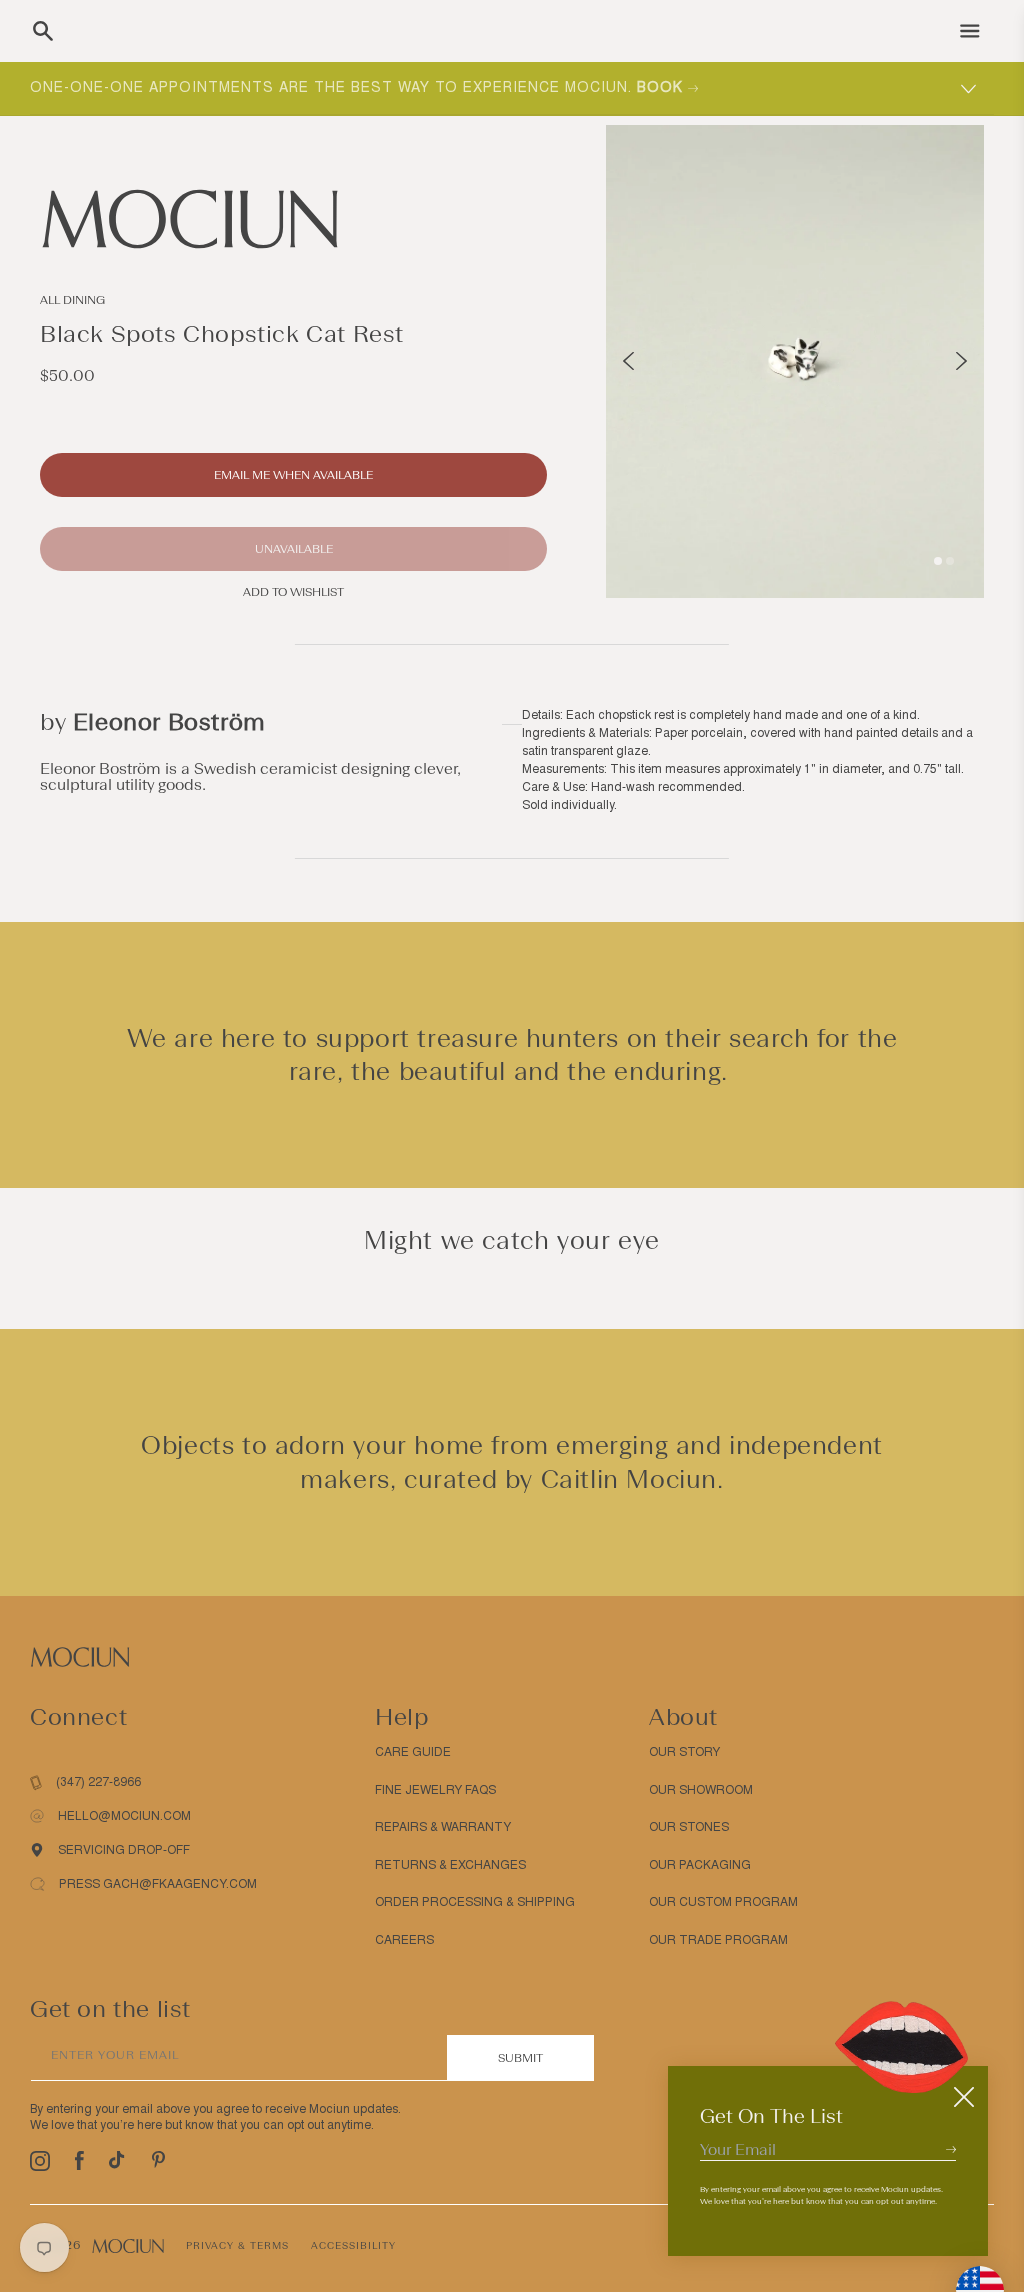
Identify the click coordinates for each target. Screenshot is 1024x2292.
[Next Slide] (961, 361)
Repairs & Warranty (443, 1827)
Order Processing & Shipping (475, 1902)
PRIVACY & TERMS (237, 2245)
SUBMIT (520, 2058)
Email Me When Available (293, 475)
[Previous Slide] (628, 361)
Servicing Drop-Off (124, 1850)
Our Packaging (700, 1865)
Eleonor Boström (169, 721)
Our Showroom (701, 1790)
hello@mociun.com (124, 1816)
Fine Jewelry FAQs (435, 1790)
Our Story (684, 1752)
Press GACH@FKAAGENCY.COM (158, 1884)
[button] (43, 31)
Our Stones (689, 1827)
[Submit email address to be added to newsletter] (951, 2149)
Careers (404, 1940)
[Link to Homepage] (293, 219)
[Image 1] (938, 561)
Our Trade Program (718, 1940)
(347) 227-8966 (98, 1782)
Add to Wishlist (293, 592)
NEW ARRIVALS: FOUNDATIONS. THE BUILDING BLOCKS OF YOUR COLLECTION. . (382, 87)
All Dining (72, 300)
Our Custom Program (723, 1902)
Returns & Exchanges (450, 1865)
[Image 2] (950, 561)
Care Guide (413, 1752)
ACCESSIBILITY (353, 2245)
